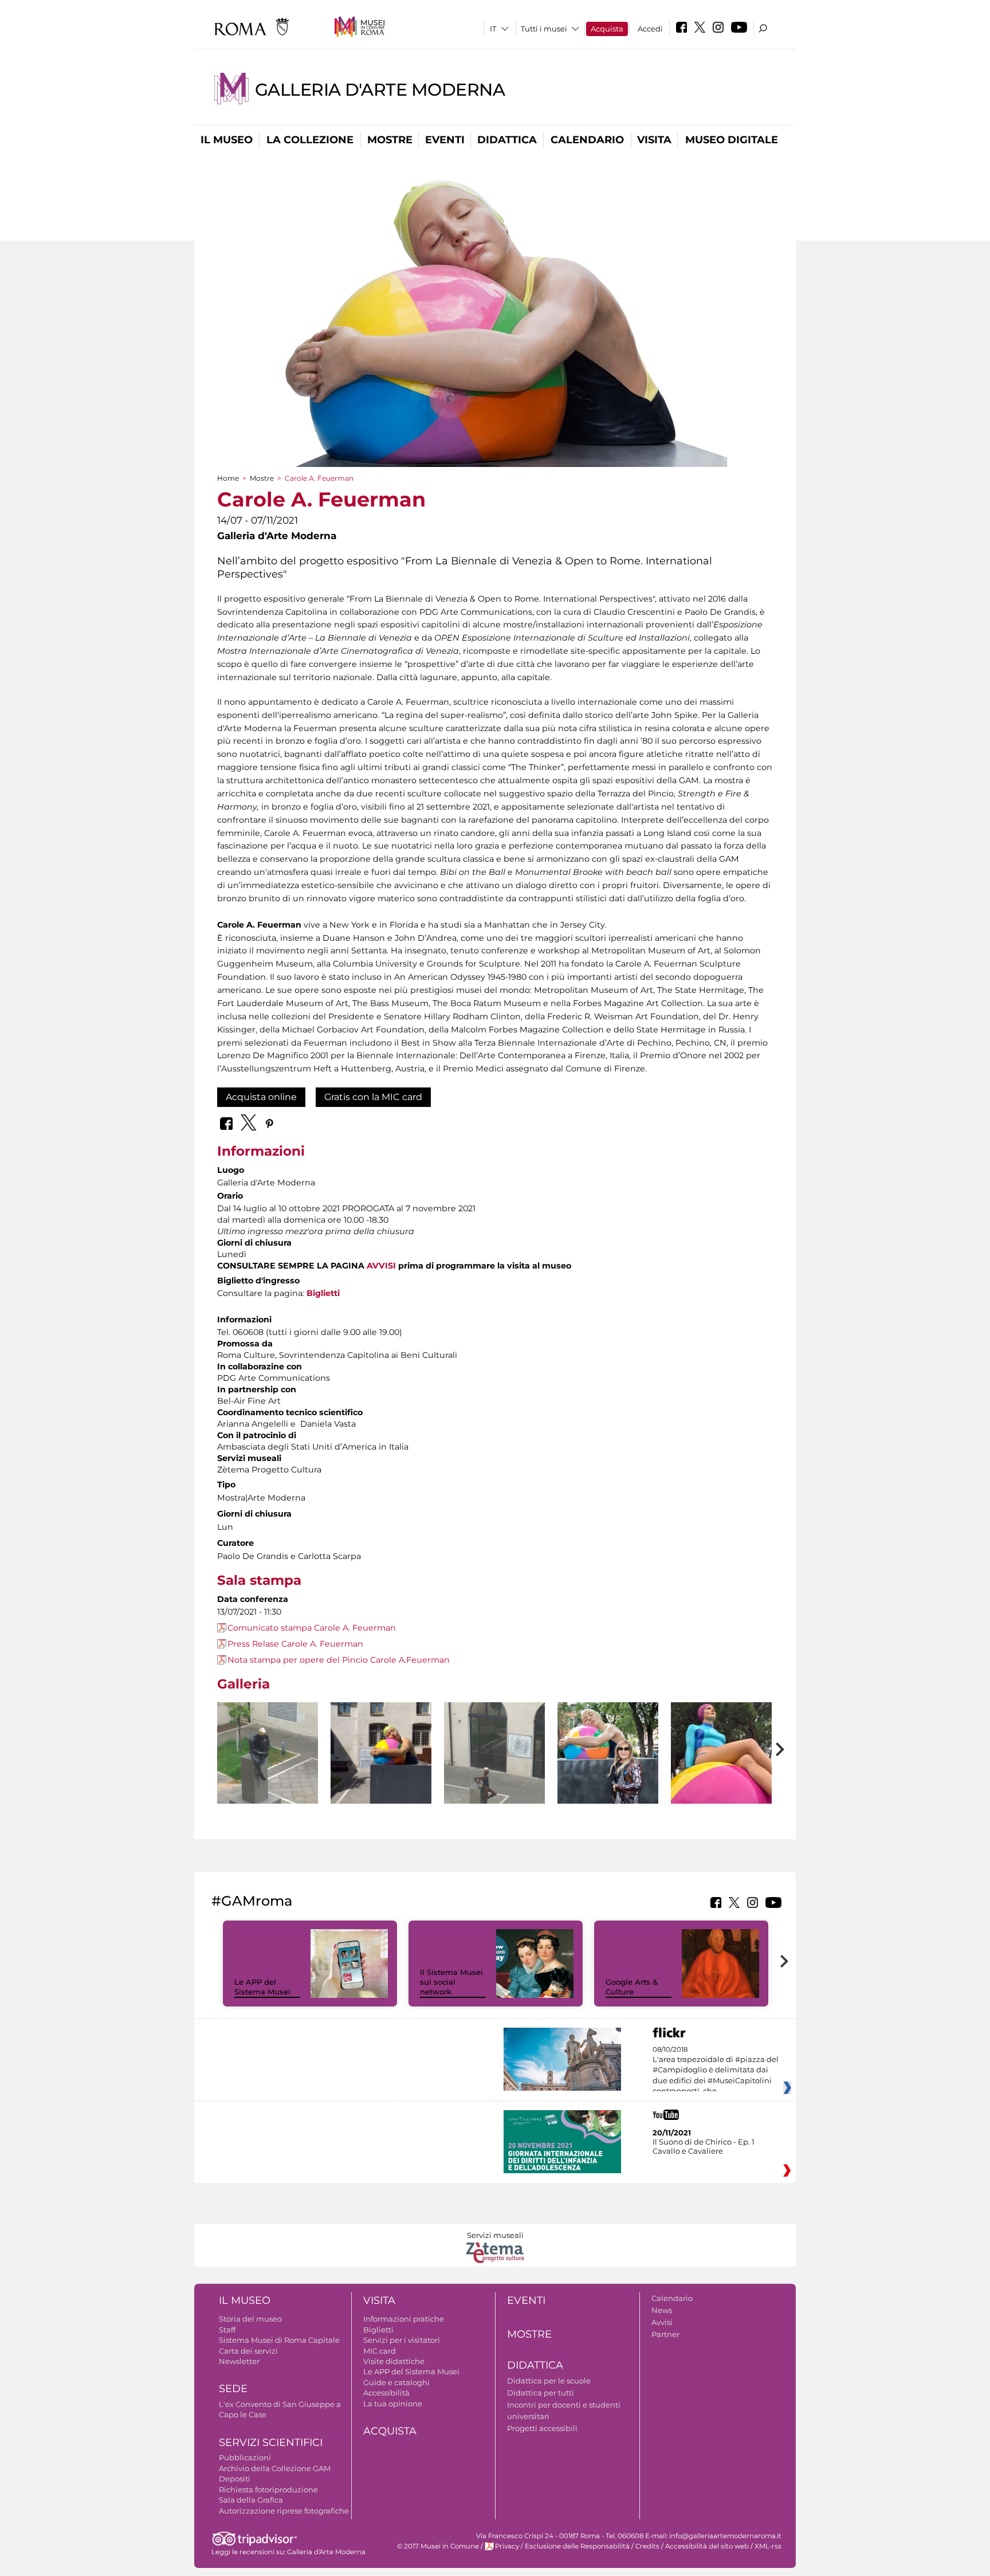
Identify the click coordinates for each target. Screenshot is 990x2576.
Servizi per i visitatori (402, 2340)
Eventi (445, 140)
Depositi (235, 2479)
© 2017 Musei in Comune (438, 2546)
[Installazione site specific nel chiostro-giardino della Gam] (268, 1770)
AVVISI (381, 1266)
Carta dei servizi (248, 2351)
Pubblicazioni (245, 2457)
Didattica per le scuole (549, 2381)
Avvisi (662, 2322)
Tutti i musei (544, 29)
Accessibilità (386, 2393)
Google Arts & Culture (632, 1987)
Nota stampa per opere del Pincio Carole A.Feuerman (339, 1660)
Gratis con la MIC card (373, 1097)
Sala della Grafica (251, 2500)
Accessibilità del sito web (707, 2546)
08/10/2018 (716, 2071)
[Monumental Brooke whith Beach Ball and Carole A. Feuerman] (608, 1753)
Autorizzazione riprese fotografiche (284, 2511)
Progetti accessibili (542, 2428)
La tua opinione (393, 2404)
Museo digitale (732, 140)
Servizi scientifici (271, 2443)
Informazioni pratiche (404, 2319)
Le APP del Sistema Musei (262, 1987)
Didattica (507, 140)
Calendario (587, 140)
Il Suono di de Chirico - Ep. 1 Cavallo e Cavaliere (704, 2146)
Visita (654, 140)
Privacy (507, 2546)
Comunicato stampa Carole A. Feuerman (312, 1628)
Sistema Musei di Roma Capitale (279, 2340)
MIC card (380, 2351)
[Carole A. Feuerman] (381, 1770)
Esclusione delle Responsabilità (577, 2546)
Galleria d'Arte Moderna (380, 90)
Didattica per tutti (541, 2393)
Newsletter (239, 2361)
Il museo (227, 140)
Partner (665, 2334)
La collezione (310, 140)
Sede (233, 2389)
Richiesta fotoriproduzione (268, 2489)
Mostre (390, 140)
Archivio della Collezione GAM (275, 2468)
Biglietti (323, 1293)
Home (228, 478)
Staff (227, 2330)
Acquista (607, 29)
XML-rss (768, 2546)
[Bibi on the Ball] (721, 1770)
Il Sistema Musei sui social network (451, 1982)
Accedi (650, 29)
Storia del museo (250, 2319)
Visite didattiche (394, 2361)
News (662, 2310)
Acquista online (261, 1097)
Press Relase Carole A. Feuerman (295, 1644)
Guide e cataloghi (396, 2382)
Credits (647, 2546)
